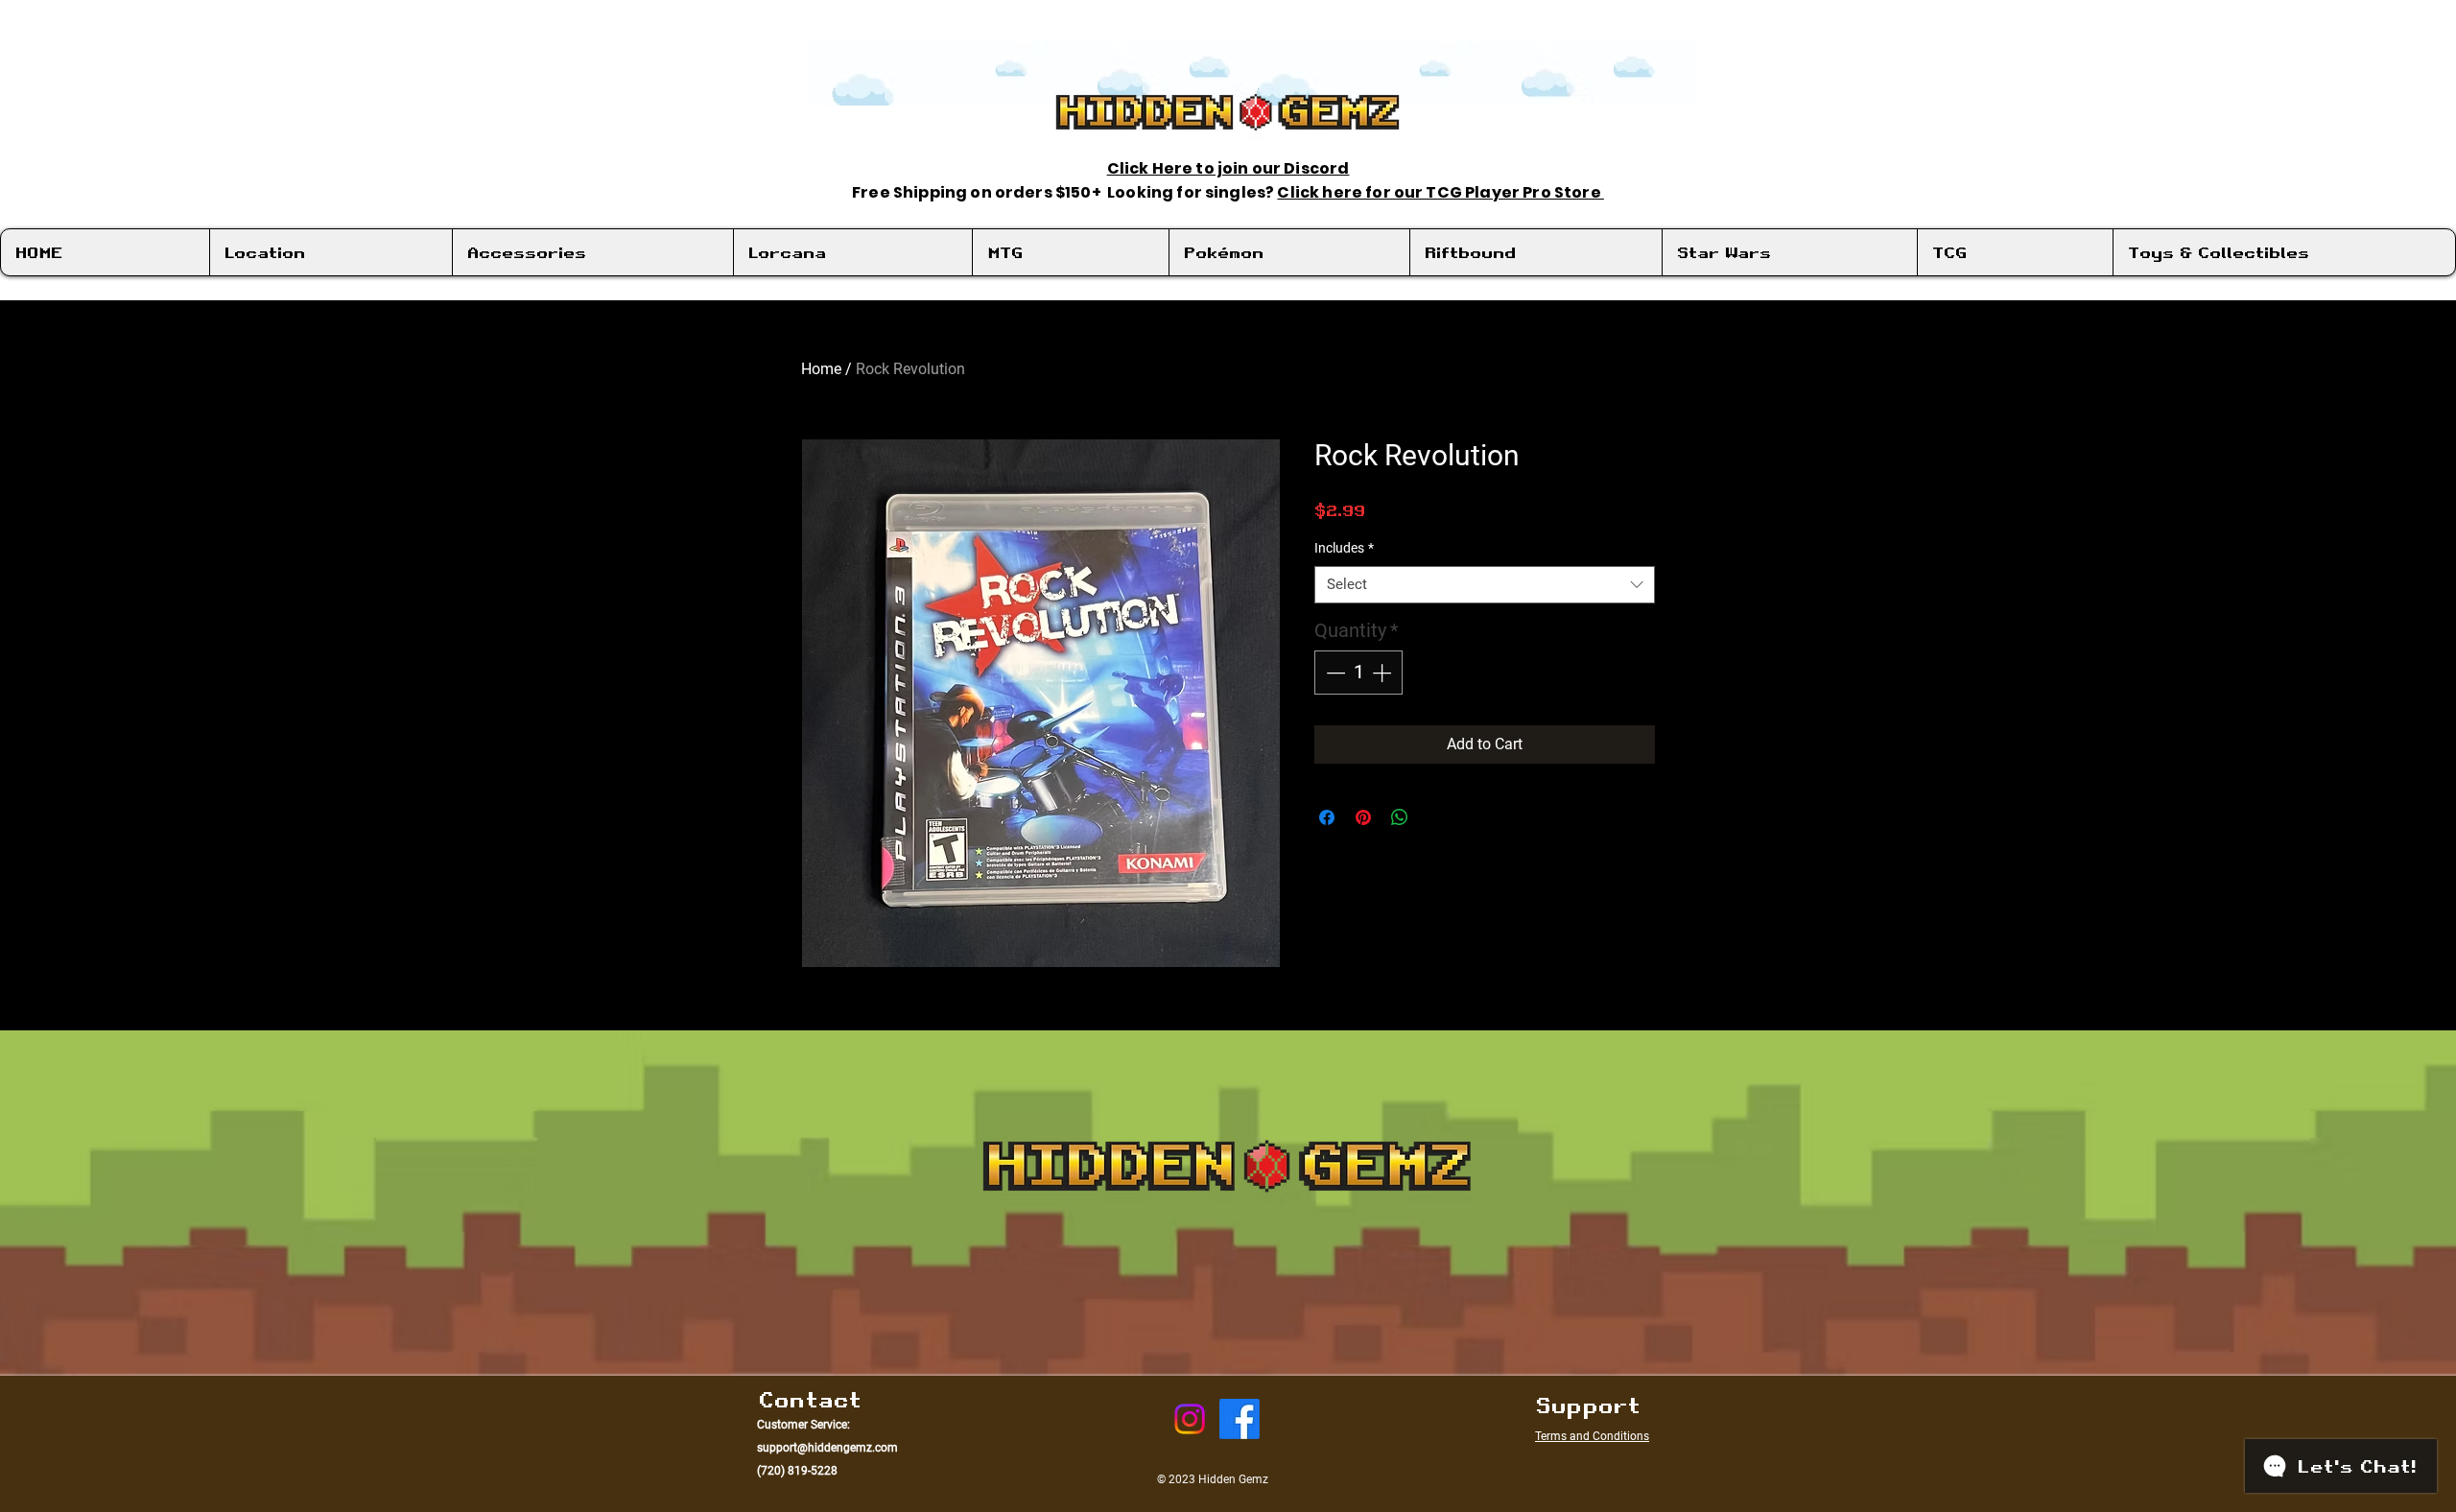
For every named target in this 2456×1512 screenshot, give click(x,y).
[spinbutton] (1358, 673)
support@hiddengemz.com (827, 1448)
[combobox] (1485, 585)
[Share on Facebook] (1327, 817)
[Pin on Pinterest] (1363, 817)
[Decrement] (1334, 673)
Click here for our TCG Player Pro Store (1440, 192)
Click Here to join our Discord (1228, 168)
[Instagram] (1190, 1419)
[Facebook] (1240, 1419)
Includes (1344, 548)
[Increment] (1383, 673)
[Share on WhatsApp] (1400, 817)
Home (821, 369)
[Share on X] (1436, 817)
